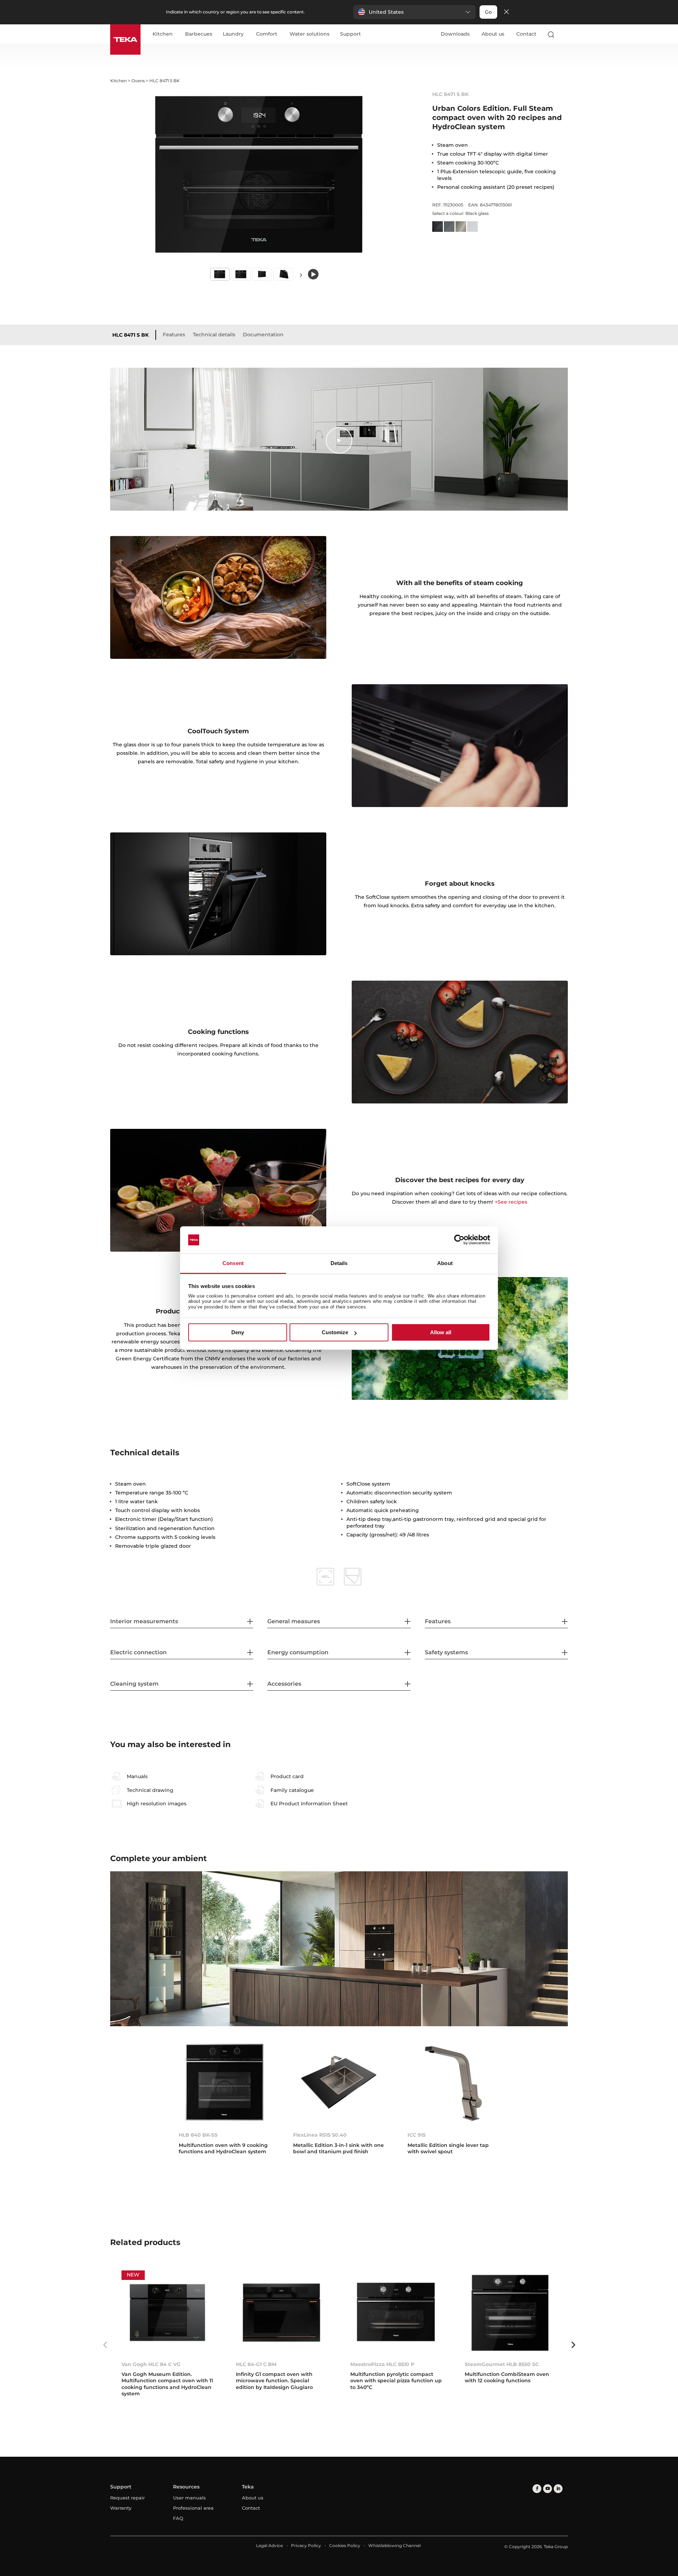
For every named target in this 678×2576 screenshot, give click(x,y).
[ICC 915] (453, 2083)
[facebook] (537, 2489)
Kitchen (163, 34)
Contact (526, 34)
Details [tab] (339, 1263)
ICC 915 (417, 2135)
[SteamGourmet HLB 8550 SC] (511, 2313)
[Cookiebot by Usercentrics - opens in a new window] (459, 1240)
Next (301, 275)
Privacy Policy (306, 2545)
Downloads (455, 34)
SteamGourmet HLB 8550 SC (502, 2364)
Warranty (121, 2508)
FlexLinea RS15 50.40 (320, 2135)
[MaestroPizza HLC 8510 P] (396, 2313)
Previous (105, 2345)
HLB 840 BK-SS (198, 2135)
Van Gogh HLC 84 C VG (151, 2364)
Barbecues (199, 34)
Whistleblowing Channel (394, 2545)
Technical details (214, 335)
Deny (238, 1332)
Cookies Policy (345, 2545)
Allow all (441, 1332)
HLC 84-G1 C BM (256, 2364)
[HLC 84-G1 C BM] (282, 2313)
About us (493, 34)
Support (350, 34)
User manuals (189, 2498)
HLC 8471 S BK (130, 335)
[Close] (506, 12)
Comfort (267, 34)
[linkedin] (558, 2489)
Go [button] (488, 12)
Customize (335, 1332)
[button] (414, 12)
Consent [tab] (233, 1263)
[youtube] (548, 2489)
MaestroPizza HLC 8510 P (382, 2364)
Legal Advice (269, 2545)
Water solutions (310, 34)
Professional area (193, 2508)
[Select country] (565, 34)
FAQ (178, 2518)
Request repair (127, 2498)
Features (174, 335)
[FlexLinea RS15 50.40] (339, 2083)
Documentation (263, 335)
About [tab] (445, 1263)
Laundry (233, 34)
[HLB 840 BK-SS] (225, 2083)
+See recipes (511, 1202)
